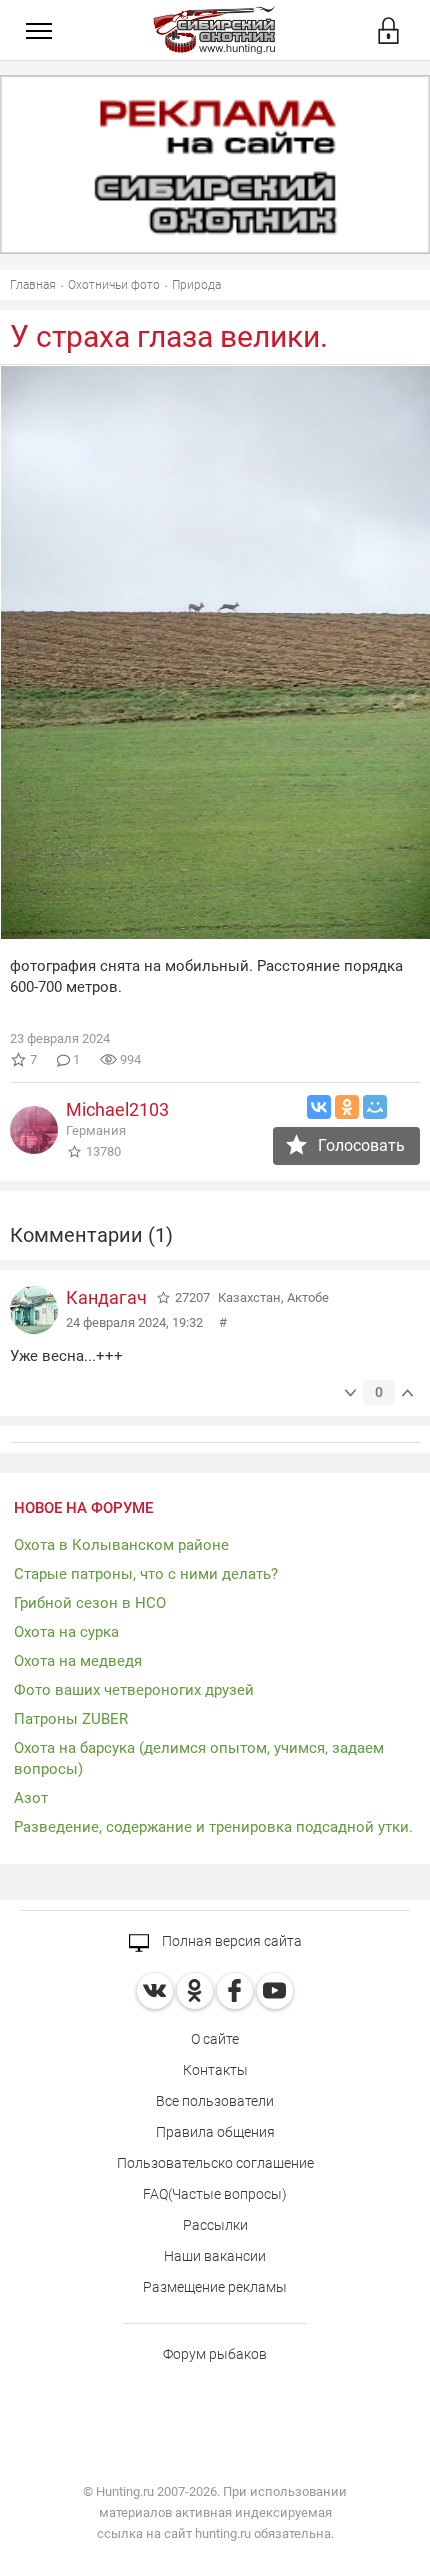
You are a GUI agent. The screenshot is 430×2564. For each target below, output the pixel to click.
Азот (31, 1798)
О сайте (215, 2039)
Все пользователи (215, 2101)
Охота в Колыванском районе (121, 1545)
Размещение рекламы (215, 2287)
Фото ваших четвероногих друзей (134, 1690)
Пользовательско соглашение (215, 2163)
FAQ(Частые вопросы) (215, 2194)
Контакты (215, 2070)
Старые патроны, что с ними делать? (146, 1574)
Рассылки (215, 2225)
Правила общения (215, 2132)
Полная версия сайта (230, 1941)
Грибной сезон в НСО (90, 1603)
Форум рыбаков (215, 2354)
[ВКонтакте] (319, 1107)
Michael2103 (117, 1109)
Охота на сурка (66, 1632)
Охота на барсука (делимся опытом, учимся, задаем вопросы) (199, 1758)
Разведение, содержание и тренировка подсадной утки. (213, 1827)
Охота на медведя (78, 1661)
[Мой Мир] (375, 1107)
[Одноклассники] (347, 1107)
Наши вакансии (215, 2256)
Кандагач (106, 1297)
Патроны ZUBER (71, 1719)
